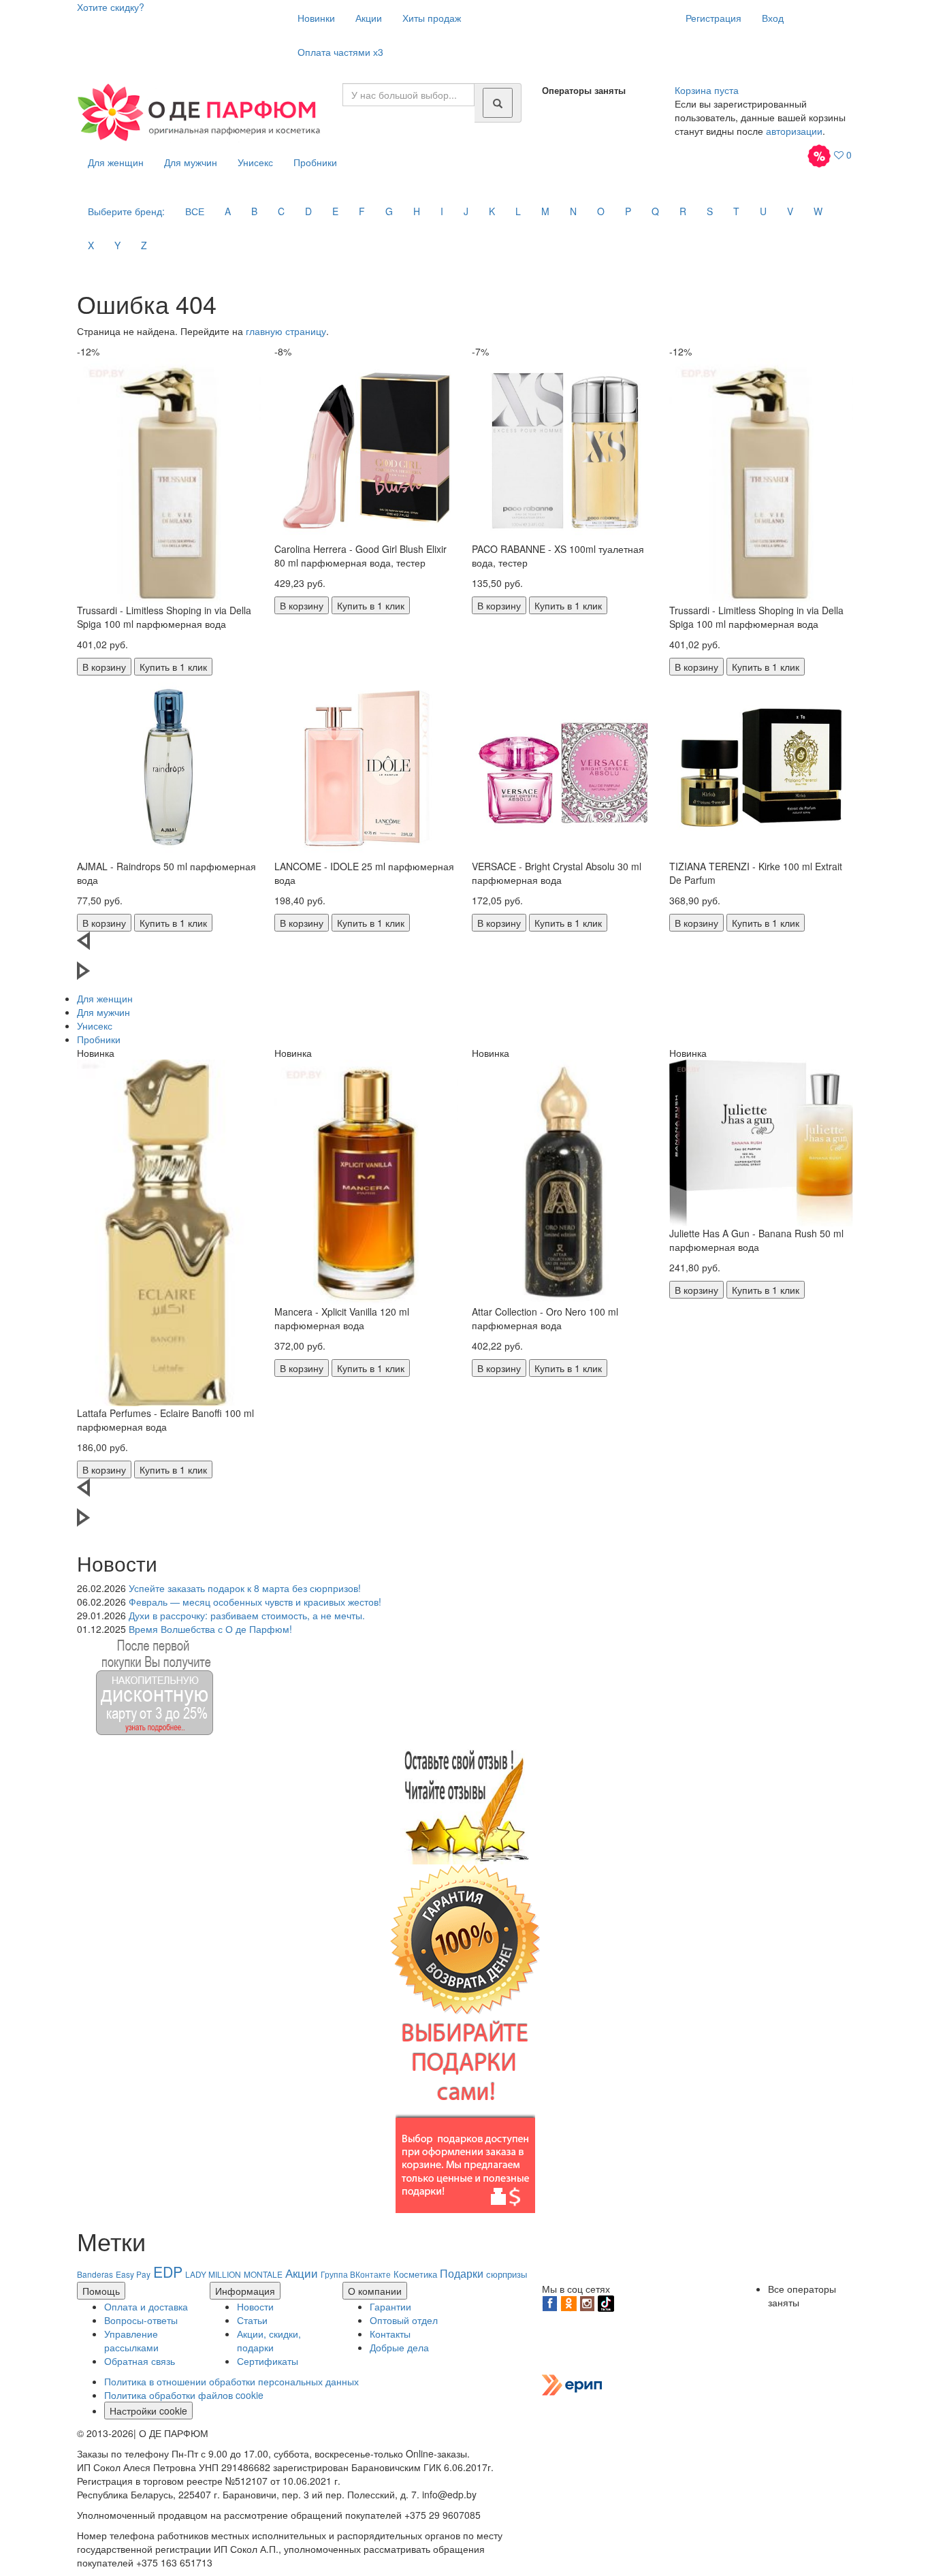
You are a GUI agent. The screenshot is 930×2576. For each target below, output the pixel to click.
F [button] (362, 211)
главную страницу (286, 331)
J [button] (466, 211)
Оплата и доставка (146, 2306)
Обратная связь (140, 2361)
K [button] (492, 211)
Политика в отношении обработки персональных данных (231, 2381)
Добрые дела (399, 2347)
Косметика (415, 2274)
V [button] (790, 211)
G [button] (389, 211)
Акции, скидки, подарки (269, 2340)
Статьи (252, 2320)
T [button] (736, 211)
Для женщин (116, 162)
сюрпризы (507, 2274)
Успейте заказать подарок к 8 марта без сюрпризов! (245, 1588)
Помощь (101, 2291)
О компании (375, 2291)
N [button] (573, 211)
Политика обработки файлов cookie (184, 2395)
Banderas (95, 2274)
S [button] (710, 211)
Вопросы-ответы (141, 2320)
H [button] (417, 211)
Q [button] (655, 211)
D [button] (308, 211)
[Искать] (498, 103)
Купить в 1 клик (173, 667)
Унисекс (255, 162)
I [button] (442, 211)
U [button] (763, 211)
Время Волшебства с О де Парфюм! (210, 1629)
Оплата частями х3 (340, 52)
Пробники (315, 162)
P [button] (628, 211)
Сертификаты (268, 2361)
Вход (773, 18)
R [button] (683, 211)
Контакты (390, 2334)
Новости (255, 2306)
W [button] (818, 211)
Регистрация (713, 18)
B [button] (254, 211)
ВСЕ (195, 211)
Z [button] (144, 245)
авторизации (794, 131)
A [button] (228, 211)
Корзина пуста (707, 90)
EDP (168, 2272)
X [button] (91, 245)
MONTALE (263, 2274)
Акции (369, 18)
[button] (465, 947)
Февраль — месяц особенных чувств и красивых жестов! (255, 1602)
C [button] (281, 211)
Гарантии (390, 2306)
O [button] (601, 211)
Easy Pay (133, 2274)
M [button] (545, 211)
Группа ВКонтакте (356, 2274)
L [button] (518, 211)
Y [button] (117, 245)
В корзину (104, 667)
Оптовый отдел (404, 2320)
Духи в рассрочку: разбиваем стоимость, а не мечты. (247, 1615)
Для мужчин (191, 162)
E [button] (335, 211)
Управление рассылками (131, 2340)
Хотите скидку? (111, 7)
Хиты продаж (432, 18)
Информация (245, 2291)
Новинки (316, 18)
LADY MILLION (213, 2274)
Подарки (462, 2273)
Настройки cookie (148, 2411)
